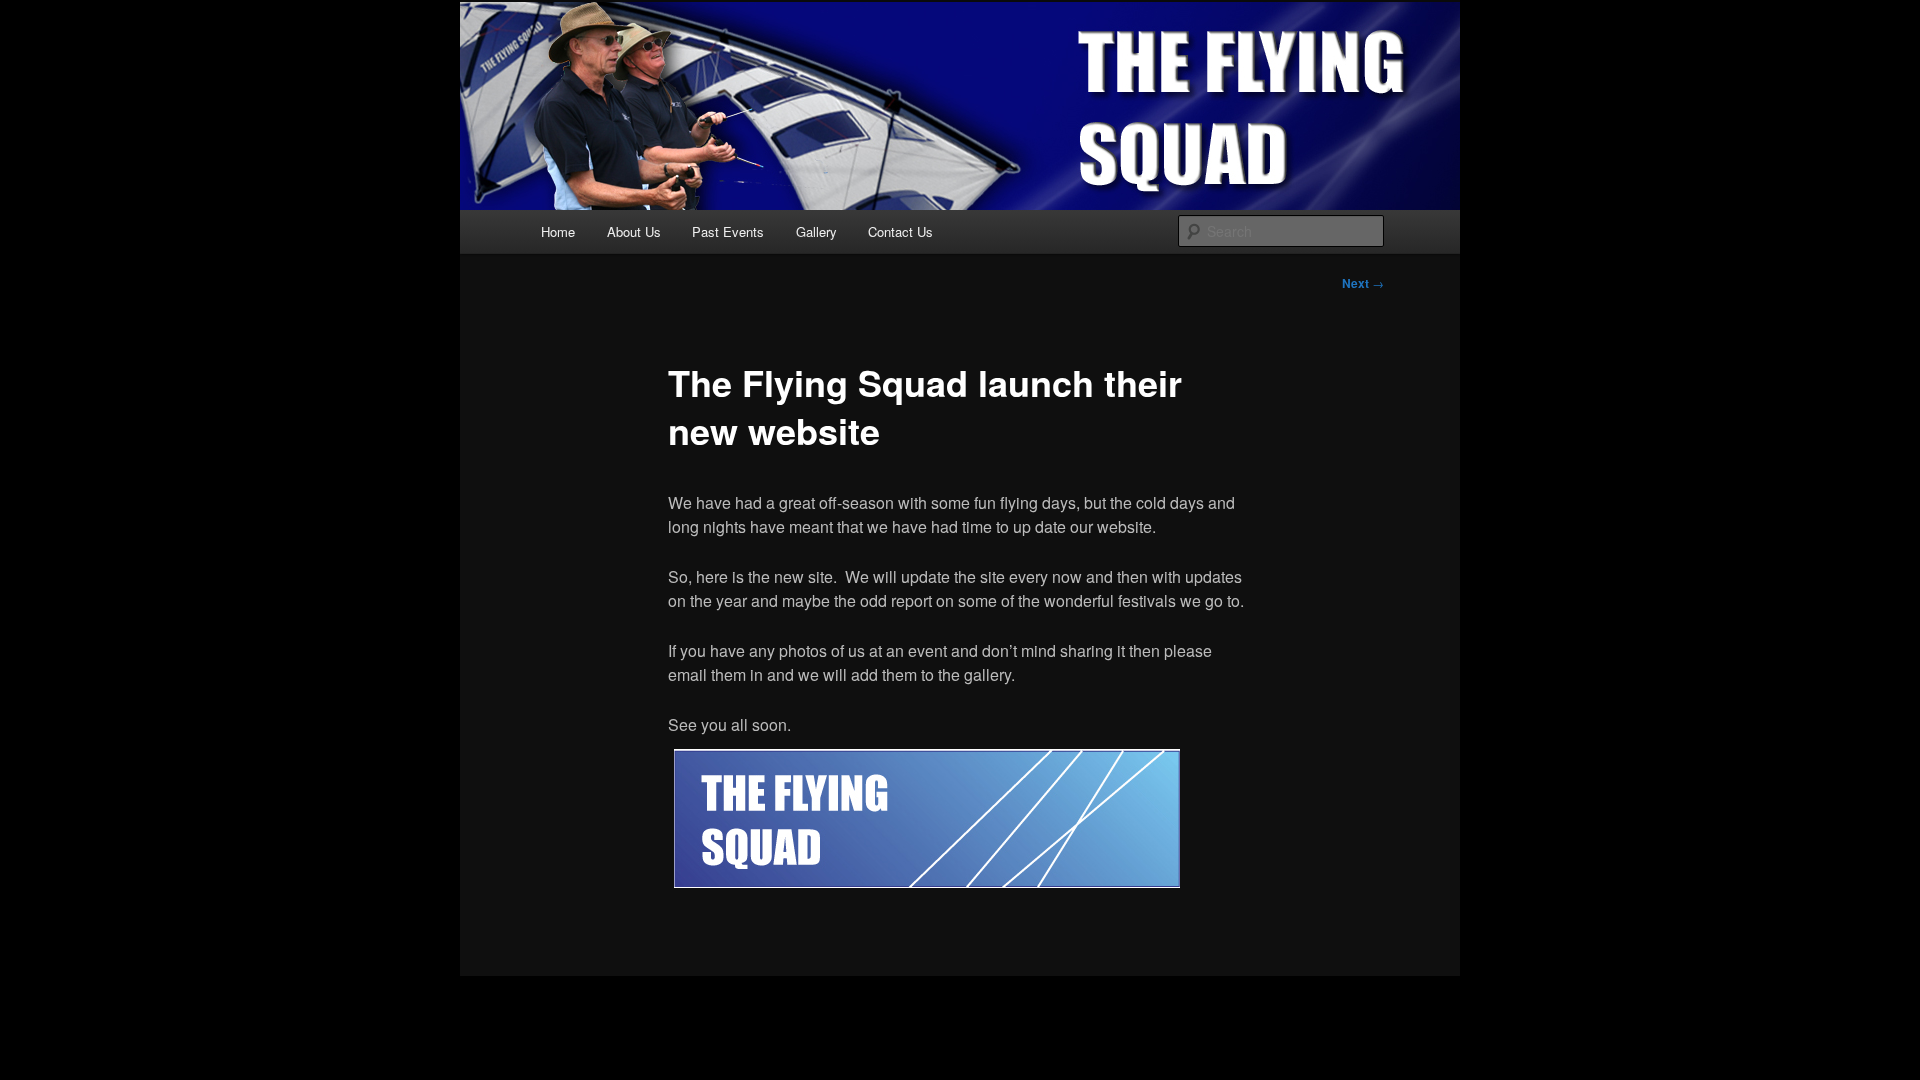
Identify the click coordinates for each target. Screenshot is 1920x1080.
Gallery (816, 231)
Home (558, 231)
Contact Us (900, 231)
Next (1363, 283)
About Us (634, 231)
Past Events (728, 231)
